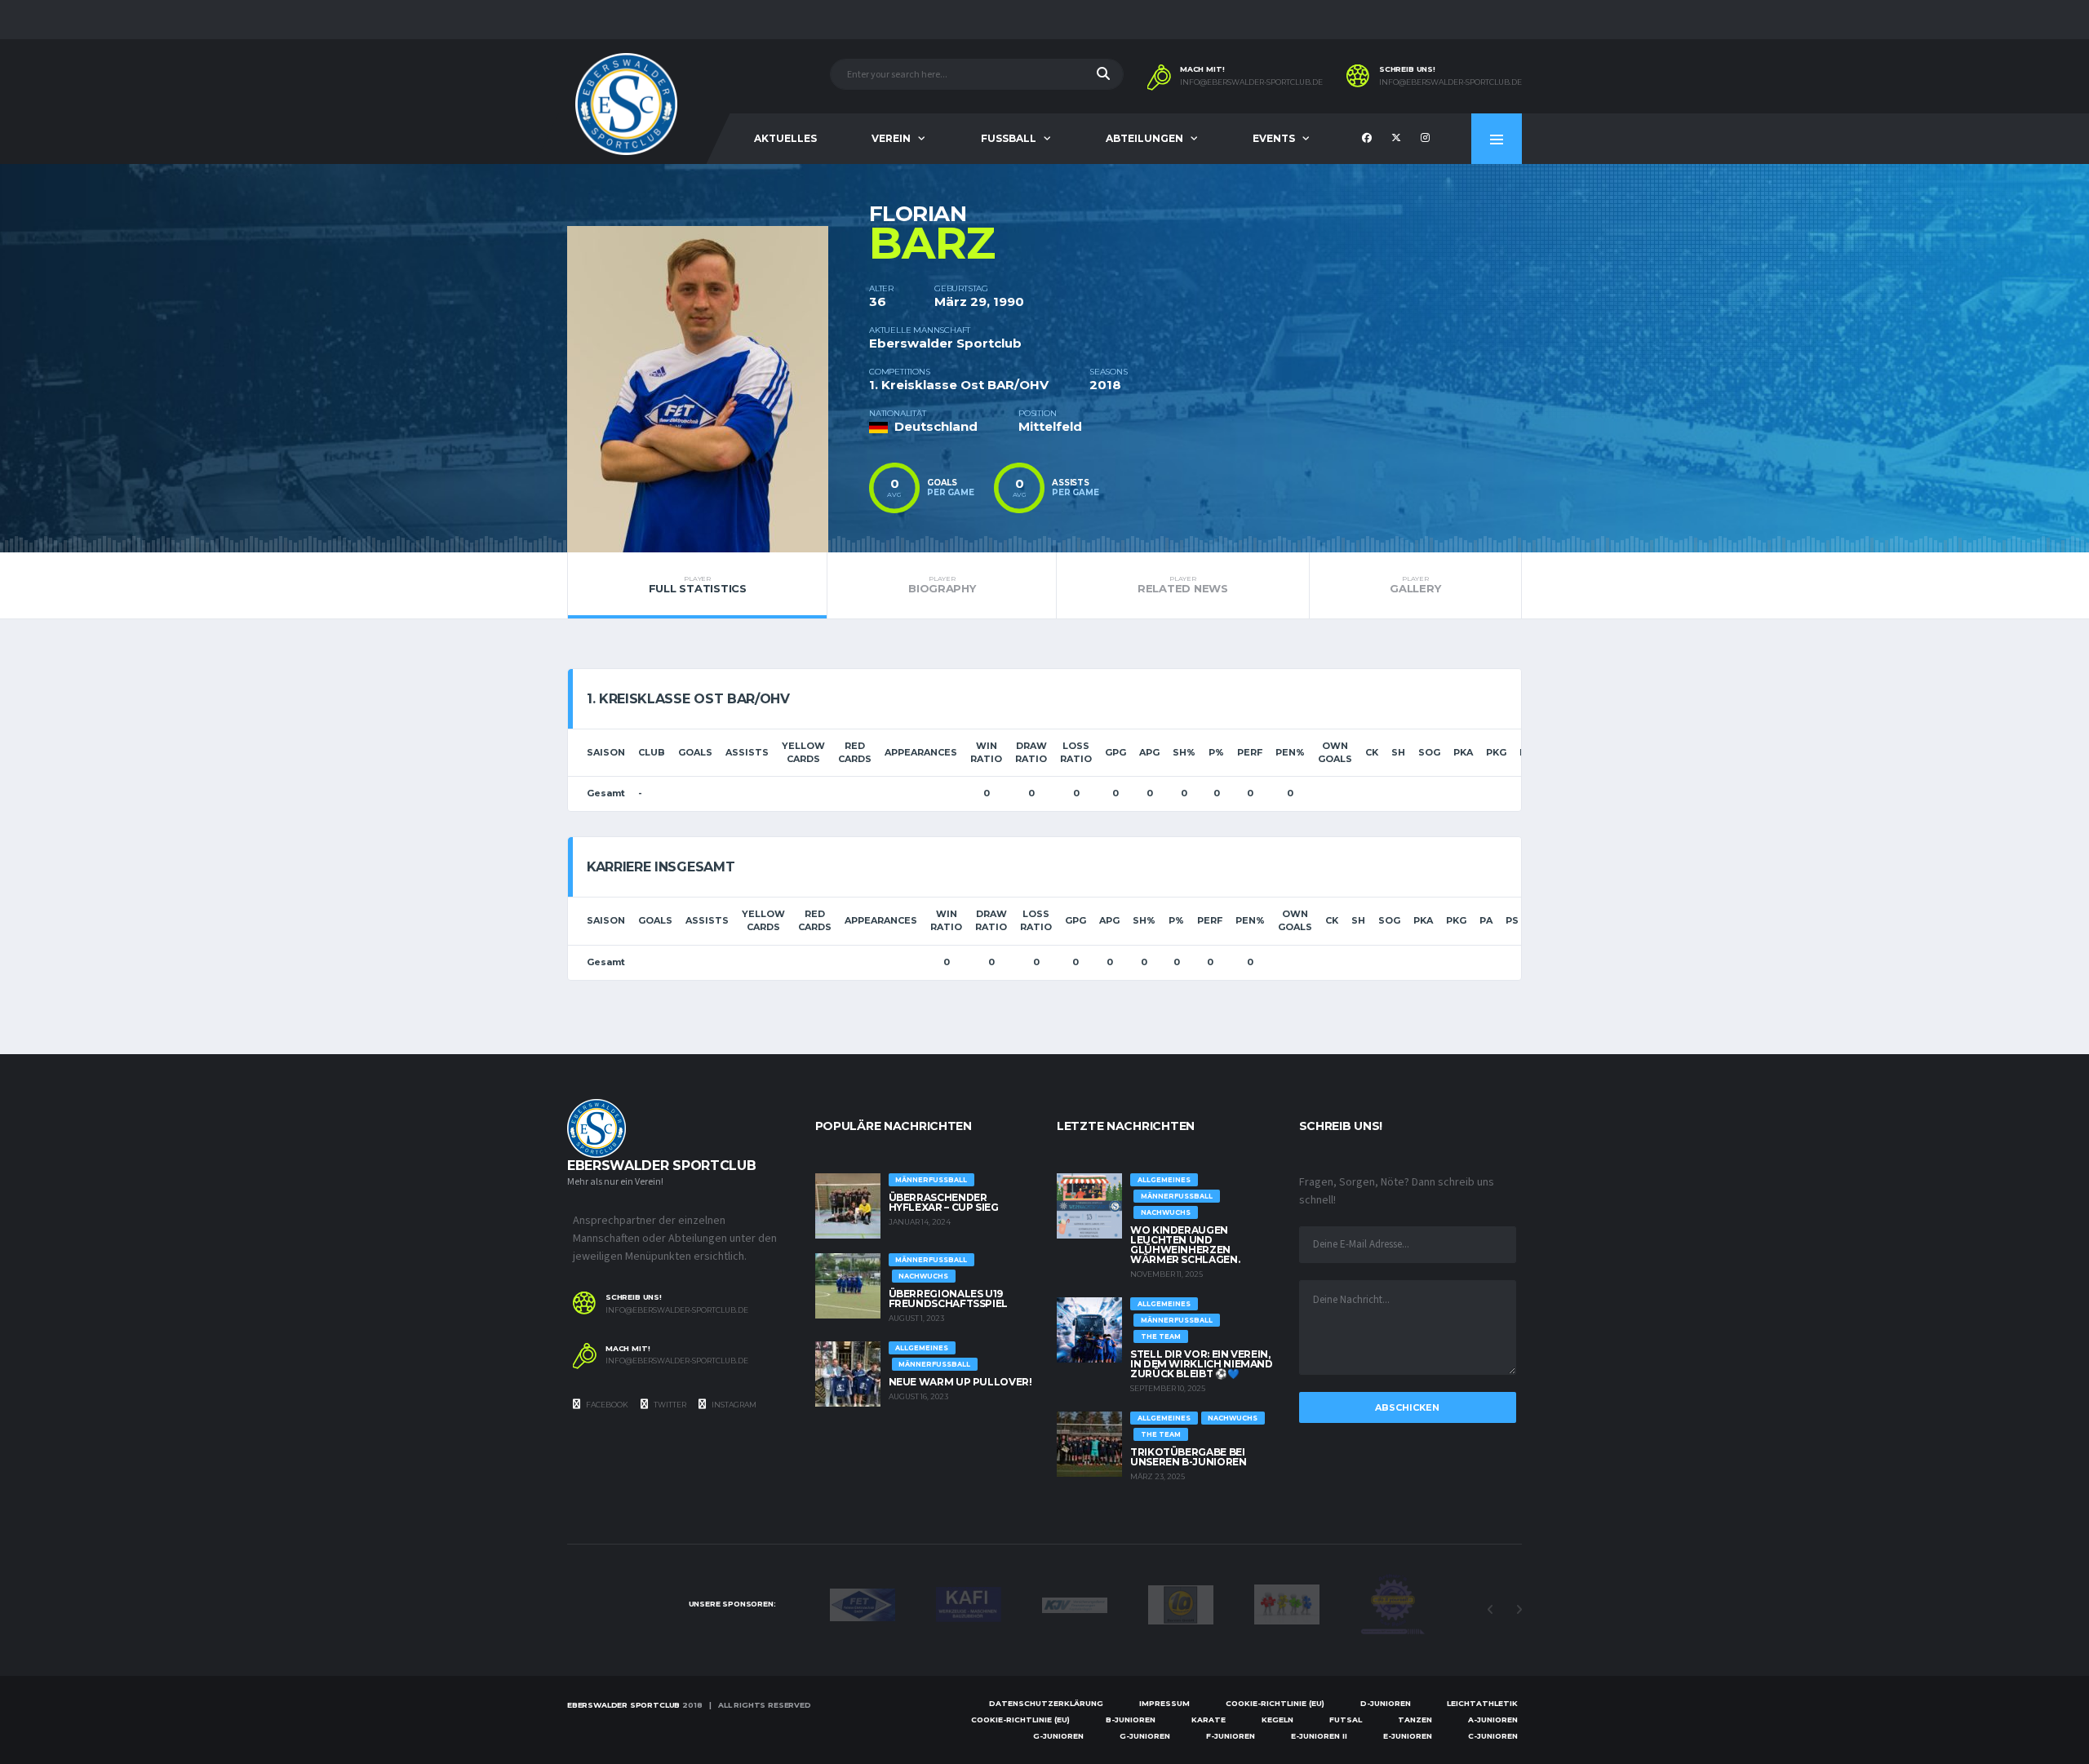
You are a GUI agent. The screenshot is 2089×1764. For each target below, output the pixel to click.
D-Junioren (1386, 1703)
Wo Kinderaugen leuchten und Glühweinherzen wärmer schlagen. (1185, 1245)
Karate (1209, 1720)
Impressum (1164, 1703)
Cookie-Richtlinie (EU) (1275, 1703)
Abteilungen (1144, 138)
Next (1519, 1610)
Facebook (606, 1405)
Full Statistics (698, 585)
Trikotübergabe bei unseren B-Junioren (1189, 1457)
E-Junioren (1408, 1736)
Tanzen (1415, 1720)
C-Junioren (1493, 1736)
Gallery (1415, 585)
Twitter (669, 1405)
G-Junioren (1058, 1736)
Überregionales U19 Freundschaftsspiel (949, 1299)
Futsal (1346, 1720)
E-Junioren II (1319, 1736)
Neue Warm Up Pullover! (960, 1382)
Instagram (733, 1405)
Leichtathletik (1482, 1703)
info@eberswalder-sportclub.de (1251, 82)
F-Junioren (1231, 1736)
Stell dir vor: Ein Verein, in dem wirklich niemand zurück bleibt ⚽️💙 (1202, 1364)
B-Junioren (1131, 1720)
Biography (942, 585)
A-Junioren (1493, 1720)
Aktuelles (785, 138)
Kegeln (1277, 1720)
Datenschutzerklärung (1046, 1703)
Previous (1490, 1610)
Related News (1183, 585)
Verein (891, 138)
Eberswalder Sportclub (623, 1705)
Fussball (1009, 138)
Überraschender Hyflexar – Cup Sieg (944, 1202)
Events (1274, 138)
